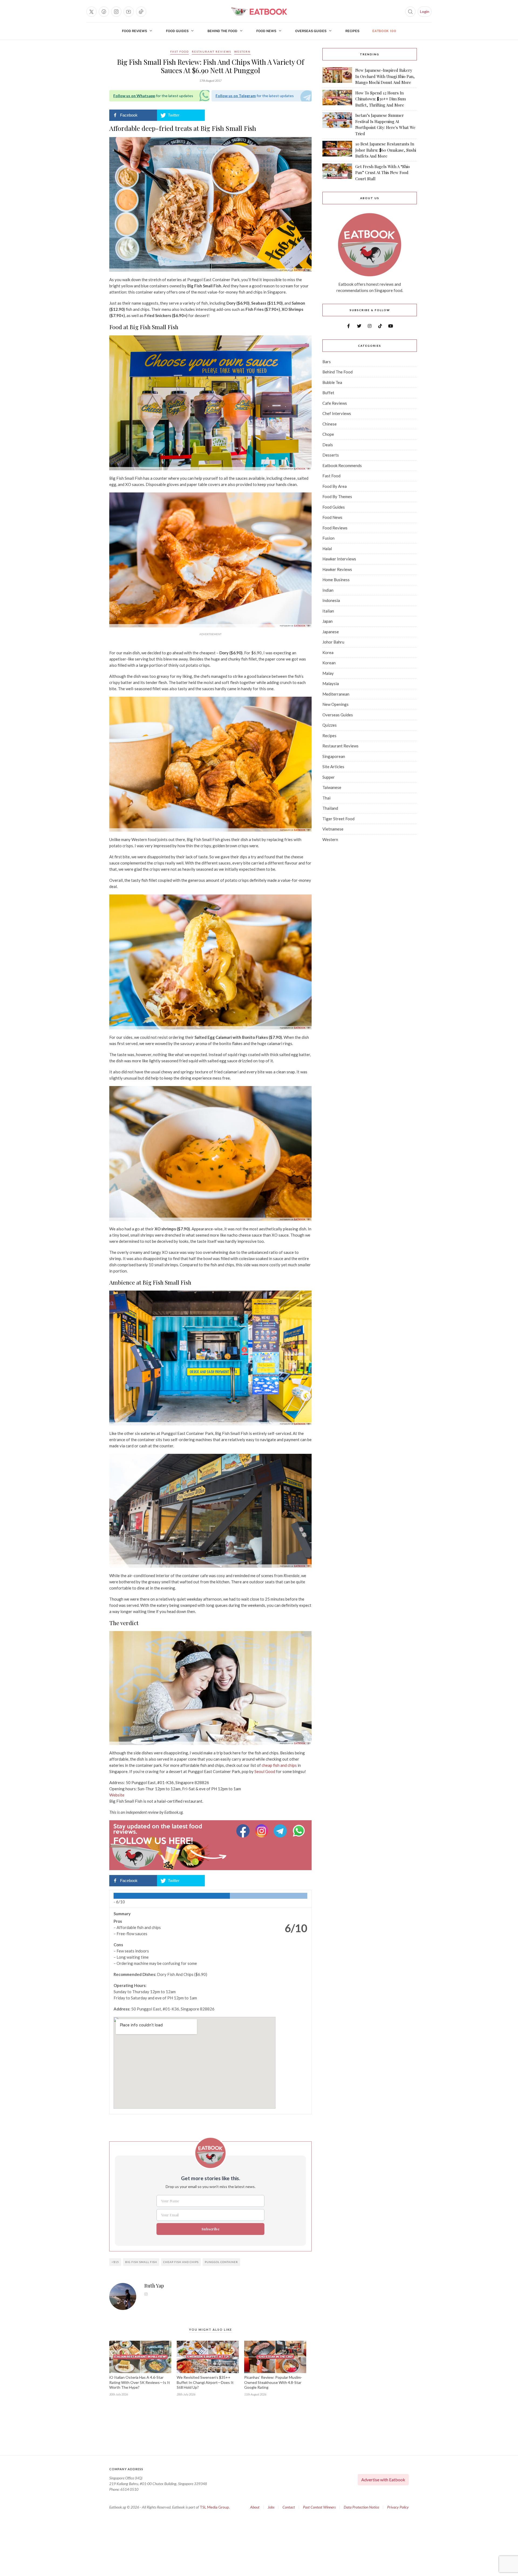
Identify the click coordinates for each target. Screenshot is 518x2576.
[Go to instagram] (116, 12)
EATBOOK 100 (384, 31)
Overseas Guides (311, 31)
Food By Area (335, 486)
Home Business (336, 580)
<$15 (115, 2262)
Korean (329, 663)
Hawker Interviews (339, 559)
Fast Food (180, 52)
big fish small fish (141, 2262)
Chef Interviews (337, 413)
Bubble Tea (332, 382)
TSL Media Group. (215, 2507)
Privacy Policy (398, 2507)
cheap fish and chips (181, 2262)
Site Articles (333, 767)
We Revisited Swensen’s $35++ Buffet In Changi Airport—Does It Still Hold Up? (205, 2382)
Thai (326, 798)
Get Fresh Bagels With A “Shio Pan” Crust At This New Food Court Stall (383, 173)
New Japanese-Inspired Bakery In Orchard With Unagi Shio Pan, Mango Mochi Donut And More (385, 76)
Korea (328, 652)
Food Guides (177, 31)
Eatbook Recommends (342, 465)
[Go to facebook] (104, 12)
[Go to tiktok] (141, 12)
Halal (327, 549)
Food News (266, 31)
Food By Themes (337, 496)
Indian (328, 590)
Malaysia (331, 683)
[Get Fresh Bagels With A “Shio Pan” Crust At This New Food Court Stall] (337, 173)
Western (242, 52)
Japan (328, 621)
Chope (328, 434)
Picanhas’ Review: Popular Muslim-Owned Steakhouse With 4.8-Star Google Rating (273, 2382)
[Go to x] (91, 12)
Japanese (331, 632)
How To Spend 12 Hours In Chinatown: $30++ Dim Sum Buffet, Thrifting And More (381, 99)
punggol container (221, 2262)
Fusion (328, 538)
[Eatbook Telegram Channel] (281, 1831)
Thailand (330, 808)
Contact (289, 2507)
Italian (328, 611)
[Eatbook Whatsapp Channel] (299, 1831)
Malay (328, 673)
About (255, 2507)
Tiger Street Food (338, 819)
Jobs (271, 2507)
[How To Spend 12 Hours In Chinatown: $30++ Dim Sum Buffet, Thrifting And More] (337, 99)
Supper (329, 777)
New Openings (335, 704)
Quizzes (330, 725)
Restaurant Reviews (212, 52)
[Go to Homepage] (259, 12)
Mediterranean (336, 694)
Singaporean (334, 756)
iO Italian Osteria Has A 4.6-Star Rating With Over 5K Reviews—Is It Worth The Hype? (140, 2382)
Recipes (352, 31)
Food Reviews (134, 31)
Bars (327, 362)
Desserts (331, 455)
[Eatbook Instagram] (262, 1831)
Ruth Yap (154, 2286)
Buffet (328, 393)
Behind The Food (222, 31)
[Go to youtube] (129, 12)
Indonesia (331, 600)
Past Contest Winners (319, 2507)
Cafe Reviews (335, 403)
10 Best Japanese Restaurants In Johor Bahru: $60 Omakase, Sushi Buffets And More (386, 150)
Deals (328, 445)
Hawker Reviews (337, 569)
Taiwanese (332, 787)
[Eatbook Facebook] (244, 1831)
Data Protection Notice (361, 2507)
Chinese (330, 424)
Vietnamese (333, 829)
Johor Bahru (333, 642)
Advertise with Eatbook (383, 2480)
